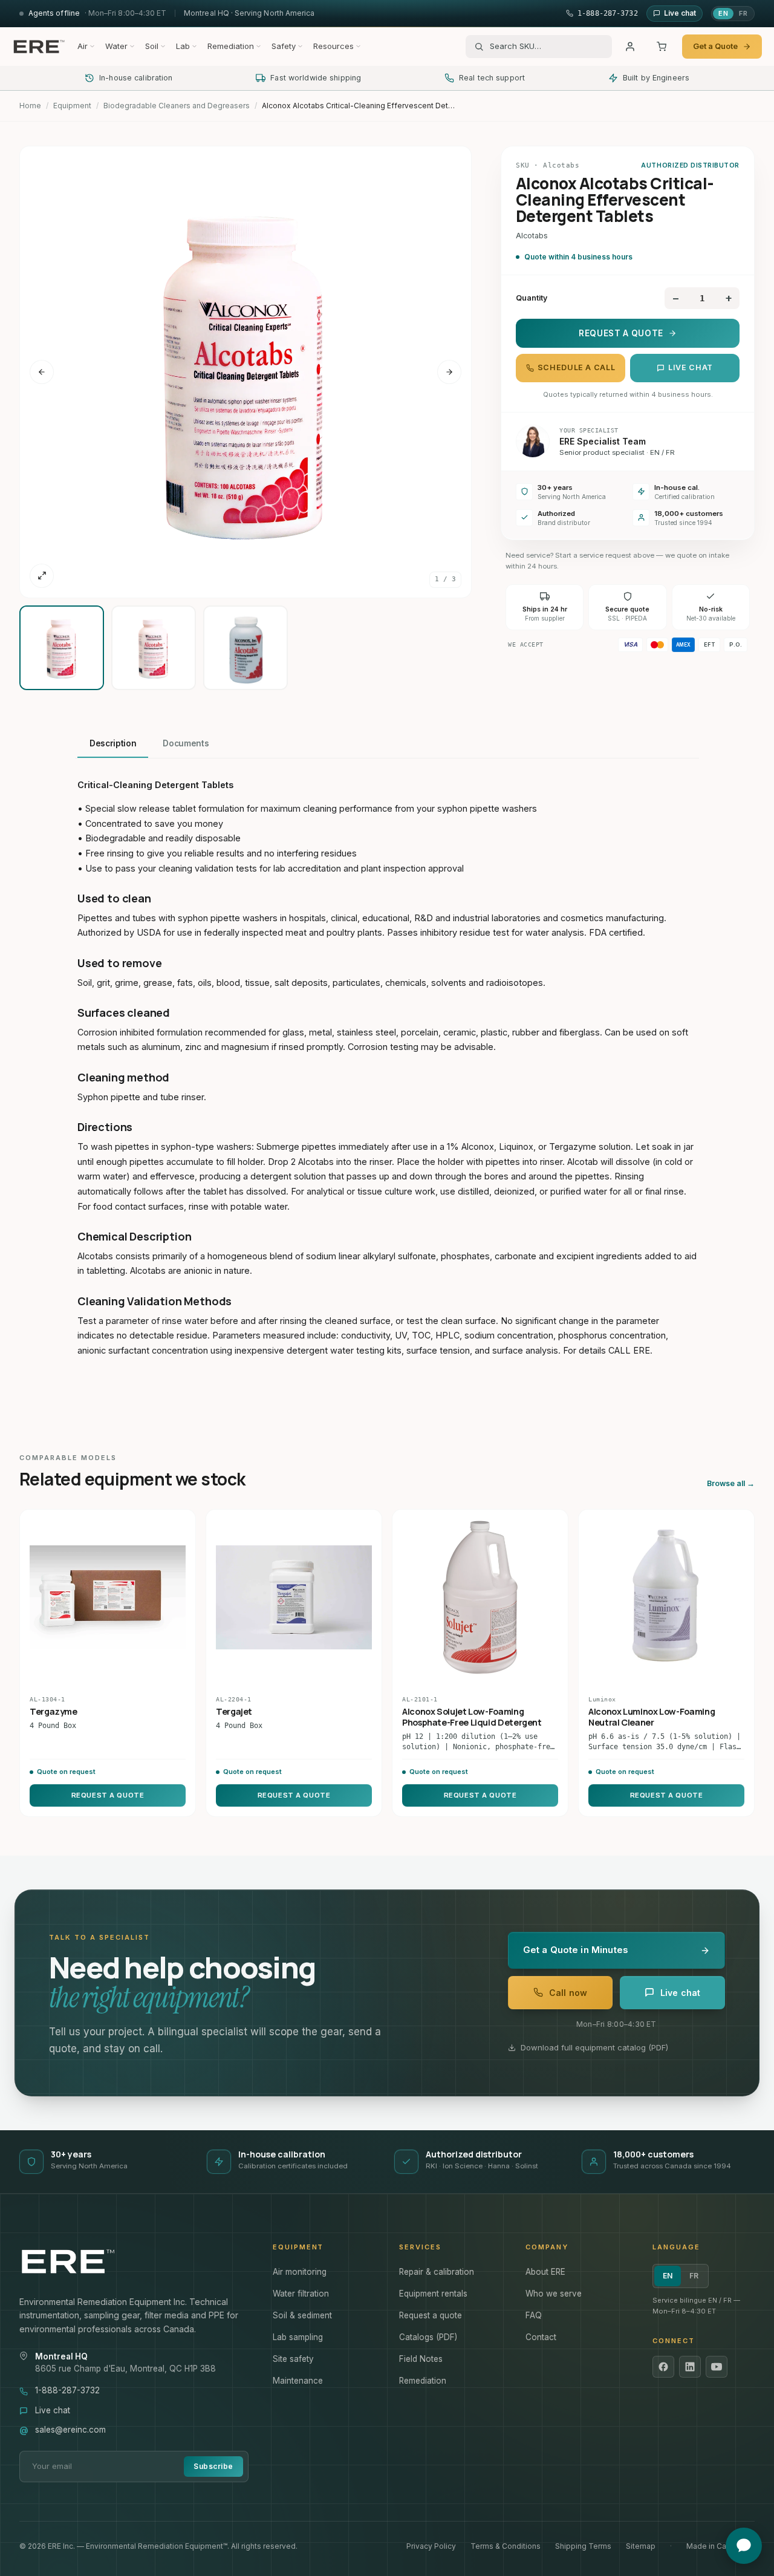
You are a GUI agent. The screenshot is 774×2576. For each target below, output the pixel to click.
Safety (284, 46)
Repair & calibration (437, 2272)
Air (83, 46)
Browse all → (731, 1483)
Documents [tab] (186, 743)
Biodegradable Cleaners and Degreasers (177, 106)
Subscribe (213, 2466)
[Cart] (662, 47)
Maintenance (298, 2381)
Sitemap (641, 2546)
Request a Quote (621, 333)
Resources (333, 46)
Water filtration (301, 2294)
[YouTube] (717, 2367)
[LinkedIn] (690, 2367)
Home (30, 106)
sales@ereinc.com (70, 2430)
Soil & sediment (302, 2315)
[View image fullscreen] (42, 576)
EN (723, 13)
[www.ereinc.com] (134, 2261)
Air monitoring (300, 2272)
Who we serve (554, 2294)
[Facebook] (663, 2367)
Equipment (72, 106)
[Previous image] (42, 372)
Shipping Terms (583, 2546)
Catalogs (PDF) (428, 2337)
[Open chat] (744, 2546)
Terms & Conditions (506, 2546)
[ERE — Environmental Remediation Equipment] (39, 47)
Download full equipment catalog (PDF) (594, 2047)
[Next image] (449, 372)
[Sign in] (630, 47)
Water (116, 46)
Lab (183, 46)
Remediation (231, 46)
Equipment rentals (433, 2294)
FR (743, 13)
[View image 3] (246, 648)
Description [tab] (113, 743)
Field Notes (421, 2359)
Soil (152, 46)
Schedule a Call (576, 367)
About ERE (545, 2272)
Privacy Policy (431, 2546)
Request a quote (431, 2315)
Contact (541, 2337)
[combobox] (547, 47)
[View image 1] (62, 648)
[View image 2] (154, 648)
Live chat (691, 367)
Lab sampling (298, 2337)
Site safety (293, 2359)
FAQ (534, 2315)
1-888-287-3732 (67, 2390)
